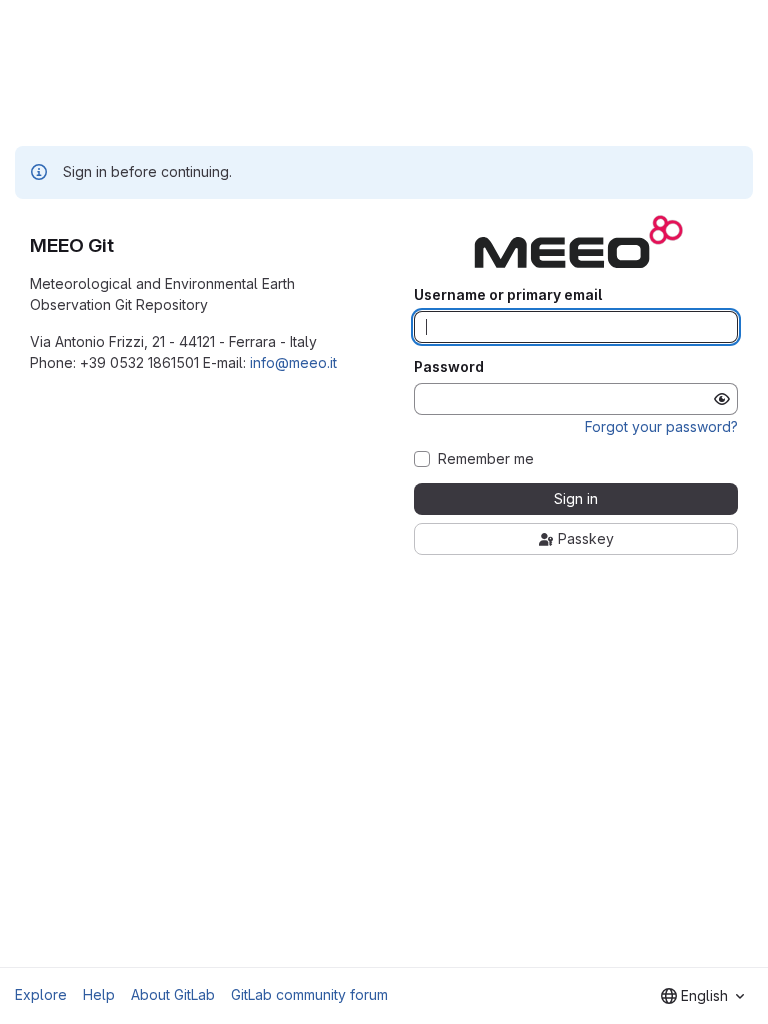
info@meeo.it (293, 362)
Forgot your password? (661, 426)
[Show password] (722, 399)
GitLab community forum (309, 994)
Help (99, 994)
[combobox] (702, 996)
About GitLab (173, 994)
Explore (41, 994)
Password (449, 367)
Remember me (486, 459)
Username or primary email (508, 295)
